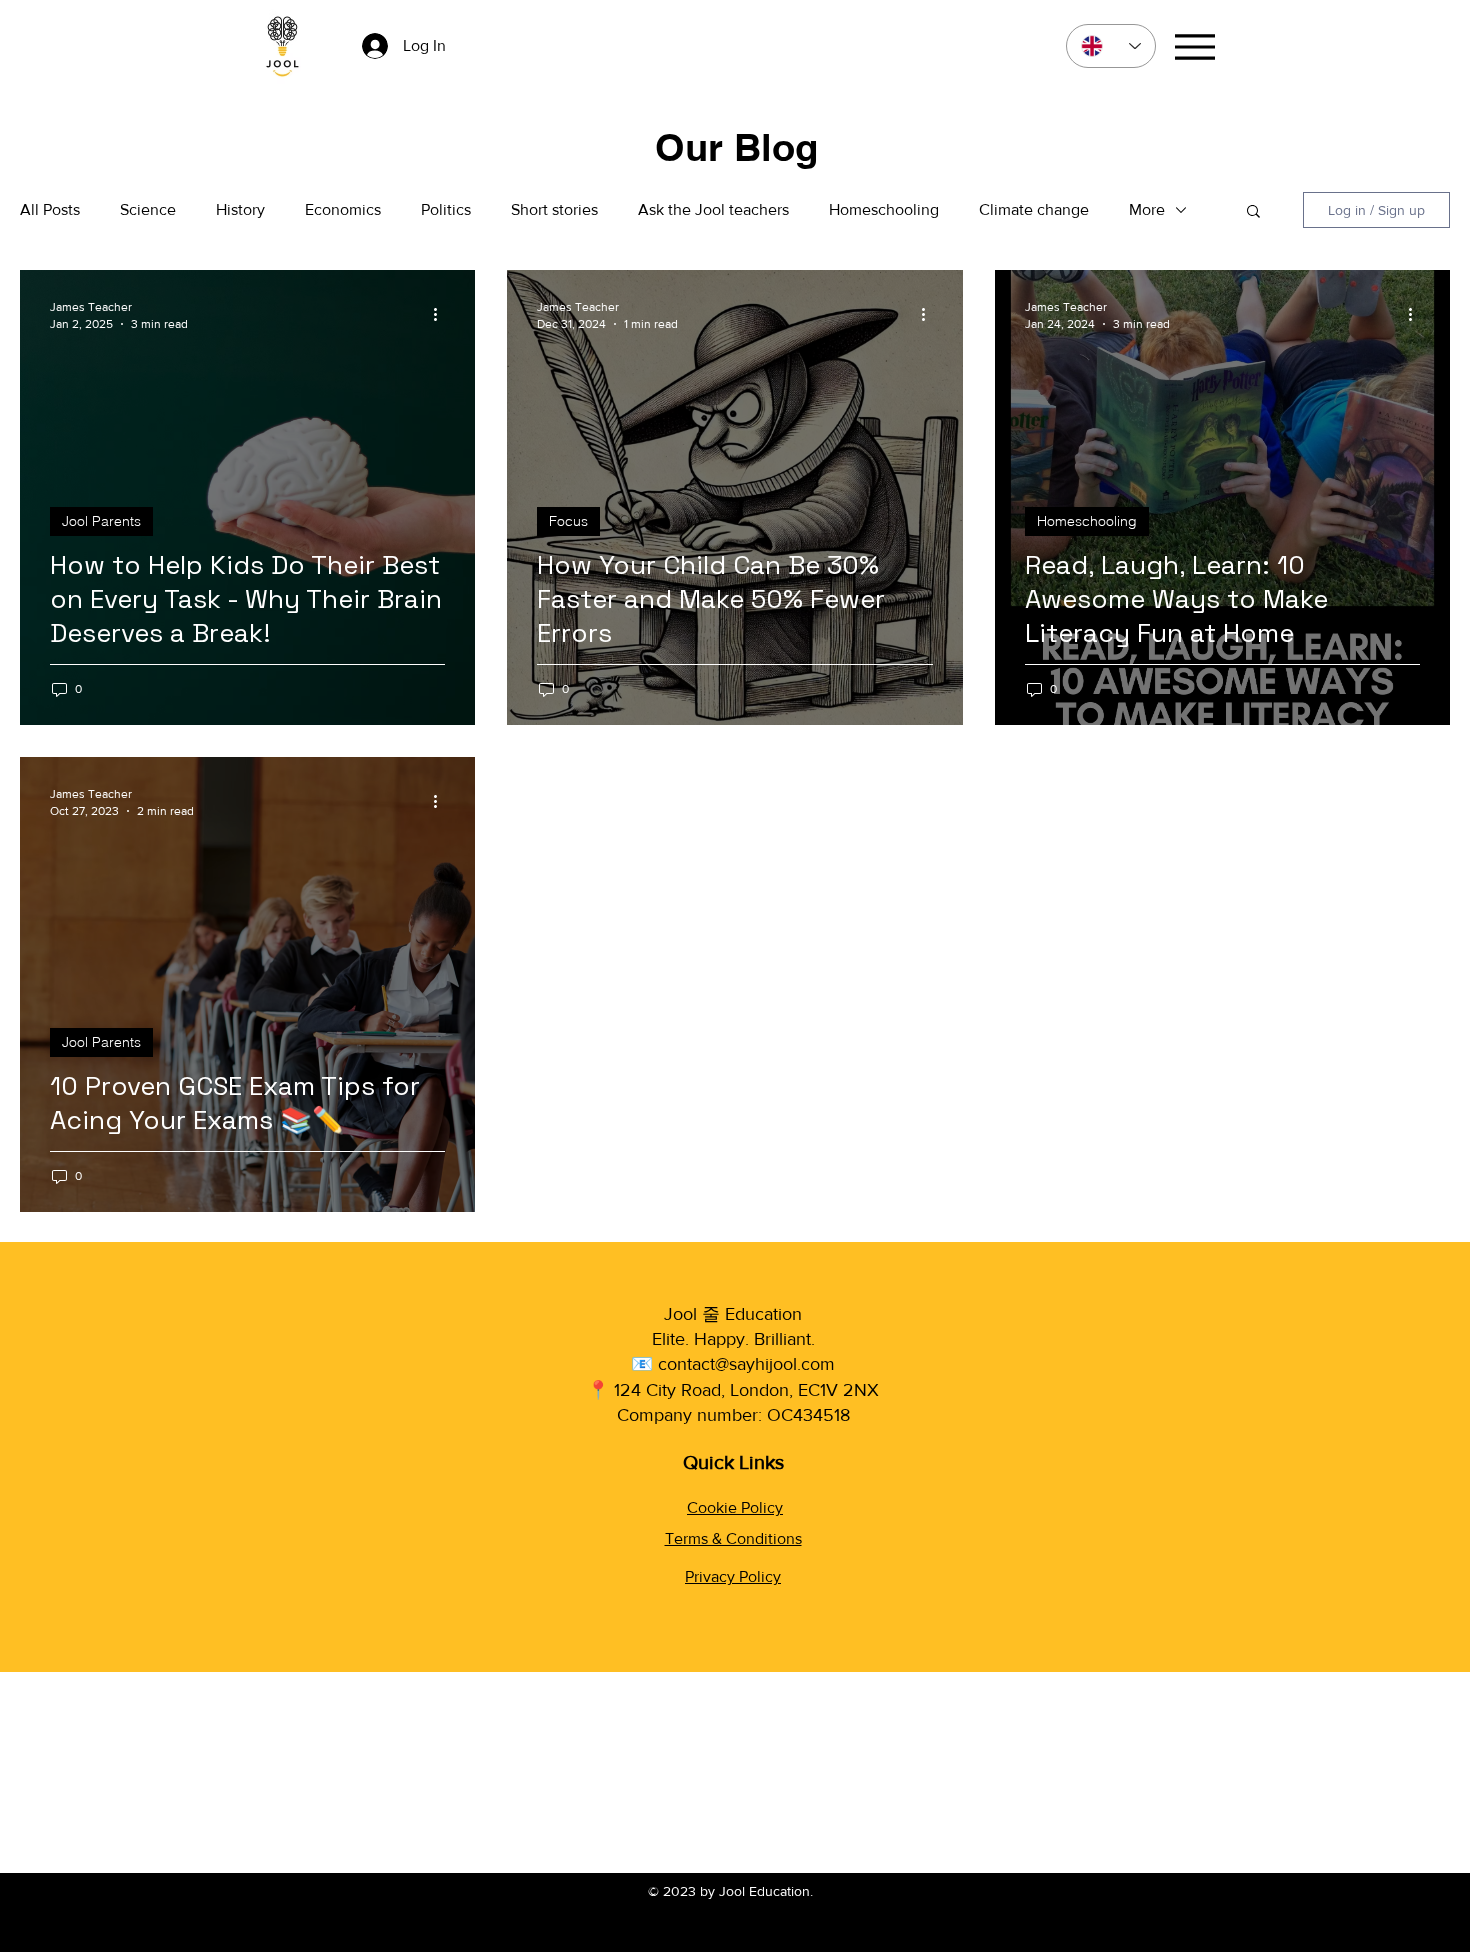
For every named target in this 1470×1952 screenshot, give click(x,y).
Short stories (554, 209)
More (1147, 209)
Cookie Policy (735, 1507)
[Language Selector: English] (1111, 46)
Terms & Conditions (733, 1538)
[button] (1253, 212)
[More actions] (442, 314)
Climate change (1034, 209)
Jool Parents (101, 521)
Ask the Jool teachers (713, 209)
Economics (343, 209)
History (240, 209)
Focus (568, 521)
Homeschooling (884, 209)
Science (148, 209)
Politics (446, 209)
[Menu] (1194, 46)
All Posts (50, 209)
